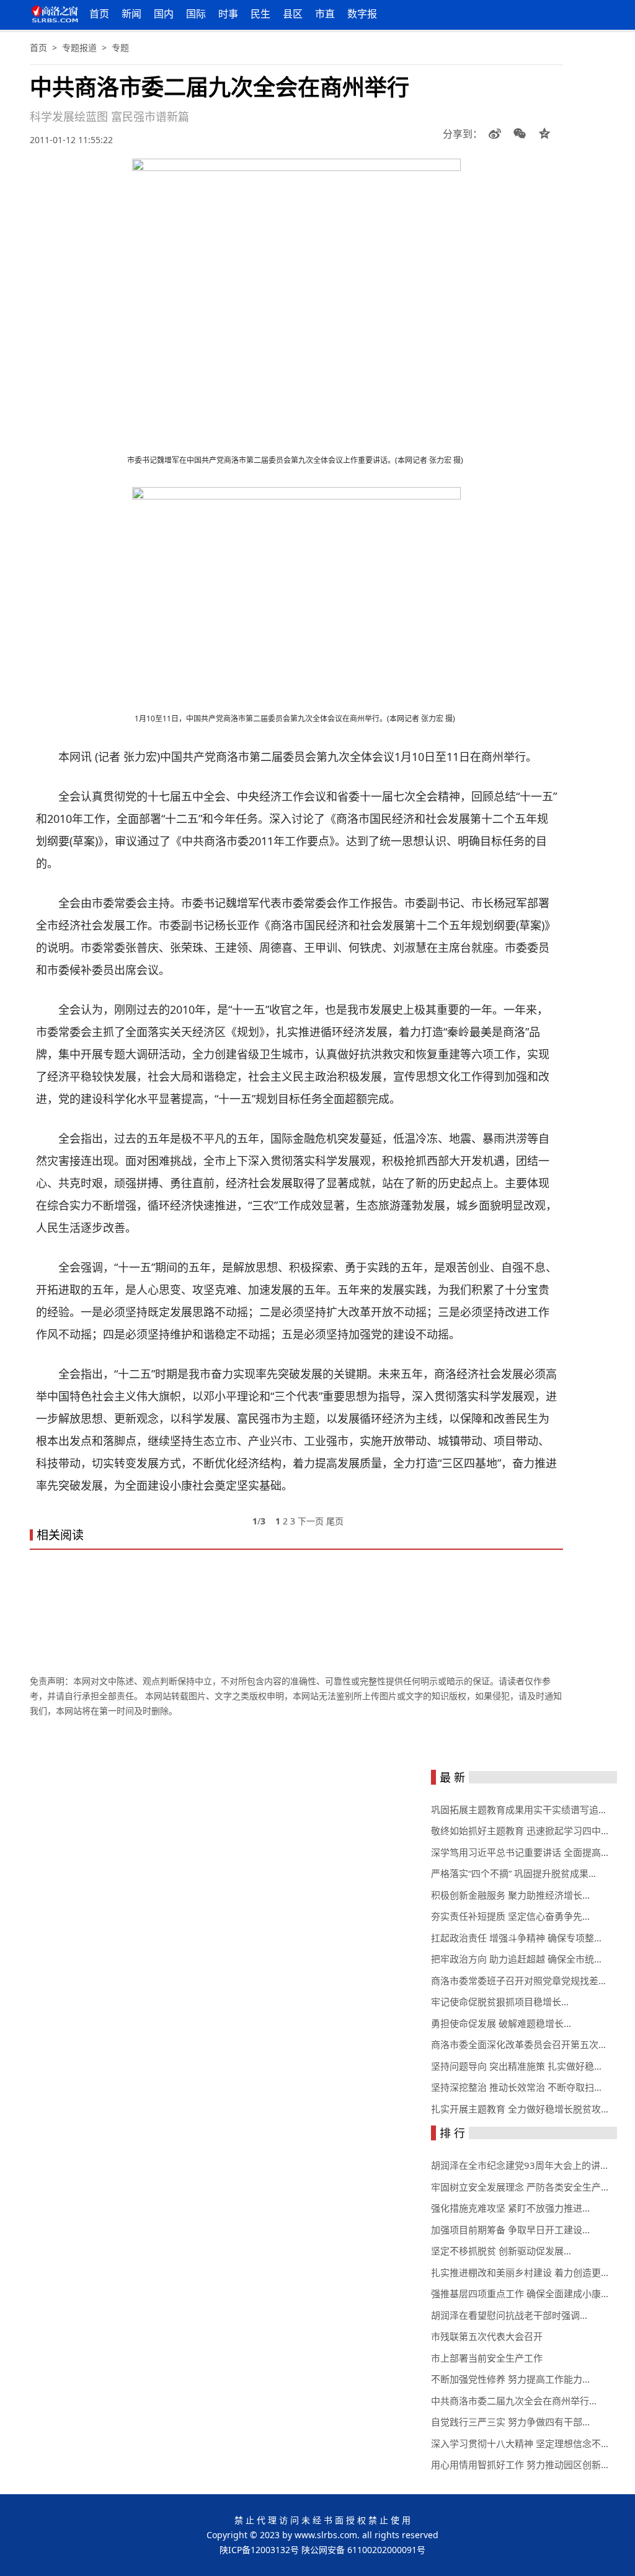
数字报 (362, 14)
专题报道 (79, 47)
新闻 (131, 14)
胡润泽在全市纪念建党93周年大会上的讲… (519, 2165)
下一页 (311, 1521)
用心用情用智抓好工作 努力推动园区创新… (520, 2464)
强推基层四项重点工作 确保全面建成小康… (520, 2293)
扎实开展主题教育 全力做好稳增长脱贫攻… (520, 2109)
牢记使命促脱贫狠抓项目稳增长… (500, 2002)
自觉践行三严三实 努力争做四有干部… (510, 2422)
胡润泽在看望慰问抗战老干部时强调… (509, 2315)
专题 (120, 47)
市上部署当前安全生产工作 (487, 2358)
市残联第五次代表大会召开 (487, 2336)
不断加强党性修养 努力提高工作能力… (510, 2379)
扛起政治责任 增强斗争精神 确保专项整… (516, 1938)
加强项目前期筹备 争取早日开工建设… (510, 2230)
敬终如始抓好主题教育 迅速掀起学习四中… (520, 1831)
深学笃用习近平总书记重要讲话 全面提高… (520, 1852)
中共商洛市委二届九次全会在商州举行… (514, 2401)
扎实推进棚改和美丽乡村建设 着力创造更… (520, 2272)
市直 (325, 14)
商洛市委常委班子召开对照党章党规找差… (518, 1980)
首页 (99, 14)
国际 (196, 14)
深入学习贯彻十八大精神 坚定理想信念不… (520, 2443)
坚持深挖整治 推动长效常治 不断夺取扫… (516, 2087)
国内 (164, 14)
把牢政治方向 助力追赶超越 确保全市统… (516, 1959)
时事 (228, 14)
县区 (293, 14)
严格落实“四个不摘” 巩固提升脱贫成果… (513, 1873)
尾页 (335, 1521)
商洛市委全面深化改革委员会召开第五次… (518, 2044)
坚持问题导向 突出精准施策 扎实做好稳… (516, 2066)
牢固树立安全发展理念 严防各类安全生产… (520, 2187)
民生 (260, 14)
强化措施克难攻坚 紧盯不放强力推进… (510, 2208)
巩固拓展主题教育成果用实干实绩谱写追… (518, 1809)
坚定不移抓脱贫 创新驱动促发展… (501, 2251)
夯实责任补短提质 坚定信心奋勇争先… (510, 1916)
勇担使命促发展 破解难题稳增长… (501, 2023)
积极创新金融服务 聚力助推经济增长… (510, 1895)
